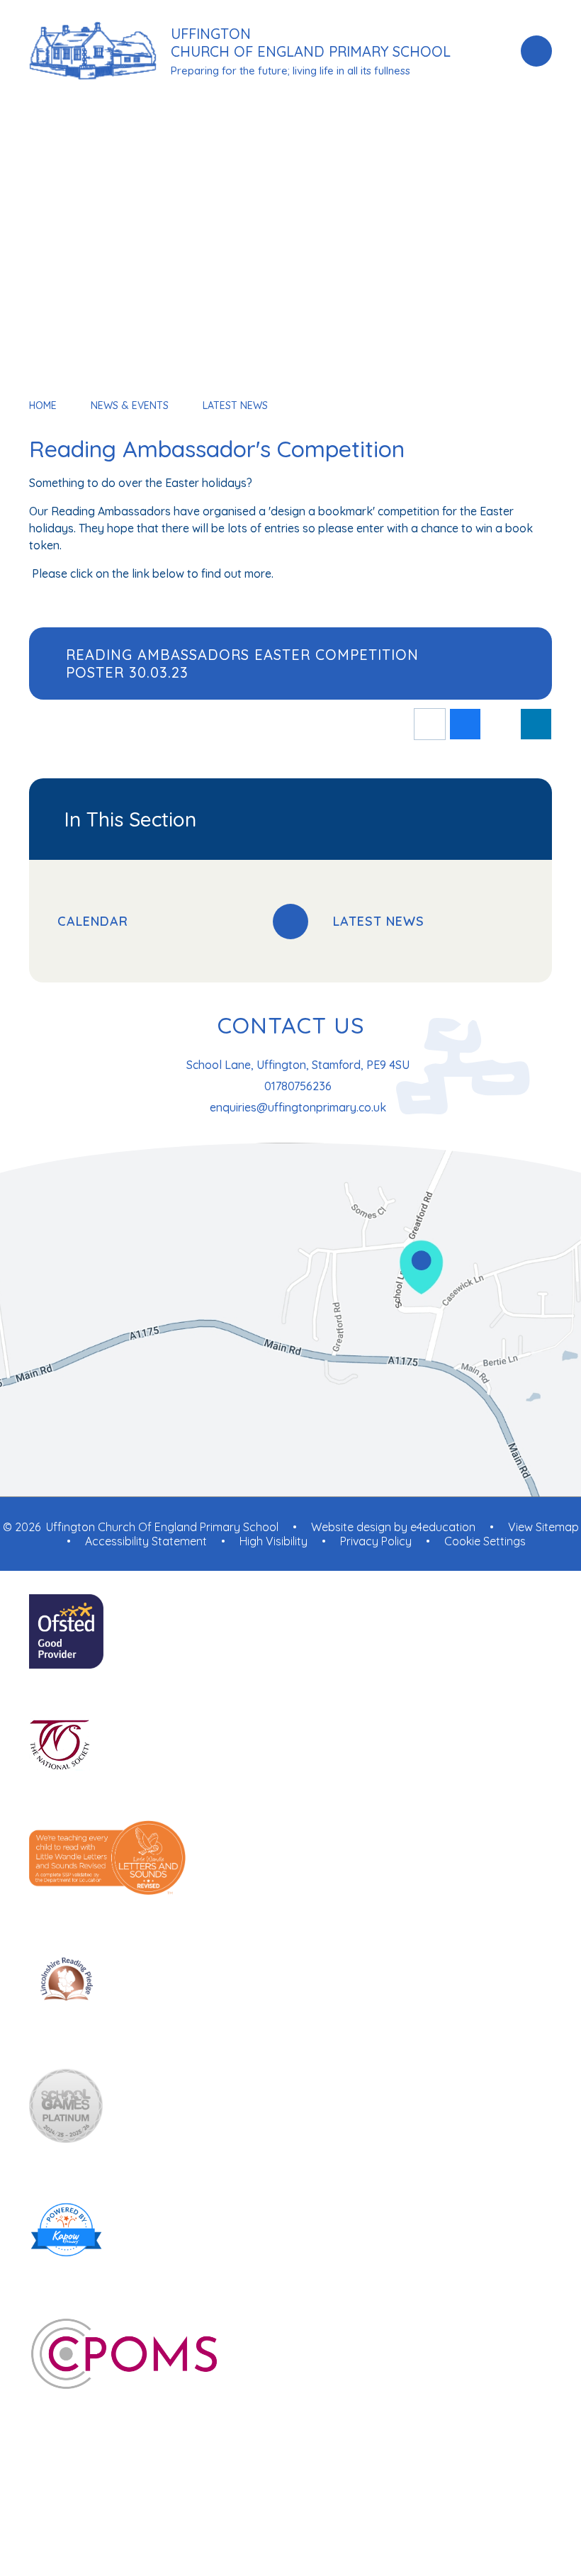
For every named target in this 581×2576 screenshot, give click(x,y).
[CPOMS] (290, 2355)
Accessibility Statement (146, 1541)
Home (43, 405)
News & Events (130, 405)
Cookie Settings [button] (485, 1541)
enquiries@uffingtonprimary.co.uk (298, 1107)
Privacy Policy (376, 1541)
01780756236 (298, 1086)
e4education (443, 1527)
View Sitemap (543, 1527)
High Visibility (273, 1541)
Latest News (235, 405)
